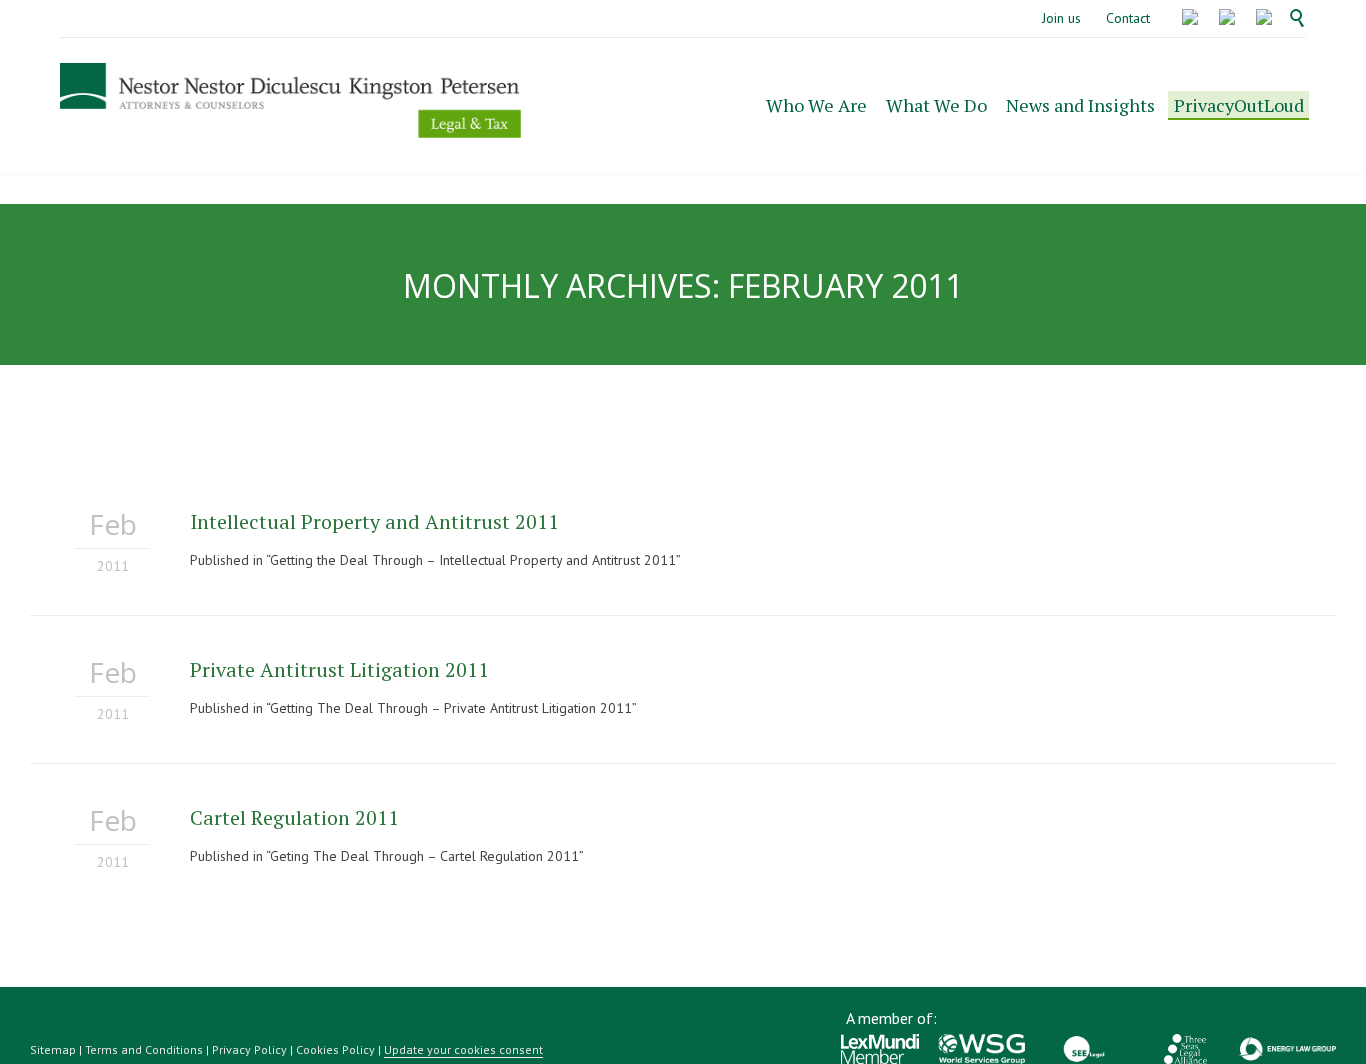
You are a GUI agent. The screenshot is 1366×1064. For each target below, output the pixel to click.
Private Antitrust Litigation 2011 (339, 669)
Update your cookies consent (463, 1049)
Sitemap (53, 1049)
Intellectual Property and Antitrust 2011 (374, 521)
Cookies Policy (335, 1049)
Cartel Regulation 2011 (294, 817)
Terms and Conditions (144, 1049)
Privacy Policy (249, 1049)
